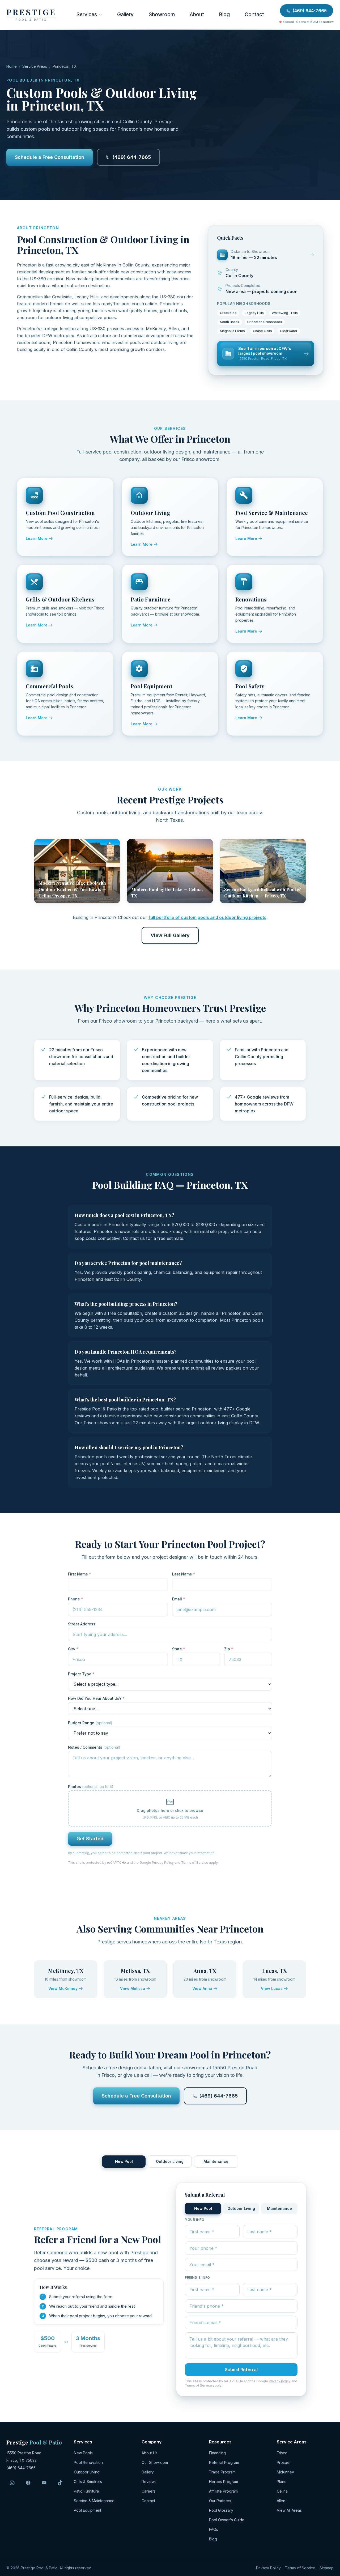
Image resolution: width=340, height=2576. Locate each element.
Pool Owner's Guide (227, 2520)
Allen (281, 2501)
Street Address (82, 1624)
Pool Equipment (88, 2510)
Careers (149, 2491)
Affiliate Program (223, 2491)
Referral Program (224, 2462)
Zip (229, 1649)
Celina (282, 2491)
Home (12, 66)
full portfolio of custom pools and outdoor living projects (207, 917)
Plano (282, 2482)
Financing (217, 2453)
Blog (224, 14)
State (179, 1649)
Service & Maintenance (94, 2501)
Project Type (81, 1674)
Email (179, 1599)
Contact (254, 14)
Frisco (282, 2453)
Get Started (90, 1839)
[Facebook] (28, 2483)
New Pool (124, 2161)
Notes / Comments (94, 1747)
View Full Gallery (170, 935)
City (73, 1649)
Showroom (162, 14)
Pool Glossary (221, 2510)
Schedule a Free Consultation (50, 157)
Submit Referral (241, 2370)
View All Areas (289, 2510)
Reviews (149, 2482)
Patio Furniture (86, 2491)
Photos (91, 1787)
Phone (76, 1599)
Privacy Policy (163, 1863)
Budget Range (90, 1723)
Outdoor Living (170, 2161)
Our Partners (220, 2501)
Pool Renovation (88, 2462)
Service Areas (35, 66)
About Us (150, 2453)
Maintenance (216, 2161)
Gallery (125, 14)
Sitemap (327, 2568)
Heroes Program (224, 2482)
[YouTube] (44, 2483)
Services (87, 14)
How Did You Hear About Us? (96, 1698)
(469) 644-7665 (310, 11)
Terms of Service (195, 1863)
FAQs (214, 2529)
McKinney (285, 2472)
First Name (80, 1574)
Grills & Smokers (88, 2482)
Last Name (184, 1574)
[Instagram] (12, 2483)
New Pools (83, 2453)
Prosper (284, 2462)
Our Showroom (155, 2462)
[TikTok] (60, 2483)
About (197, 14)
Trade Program (222, 2472)
